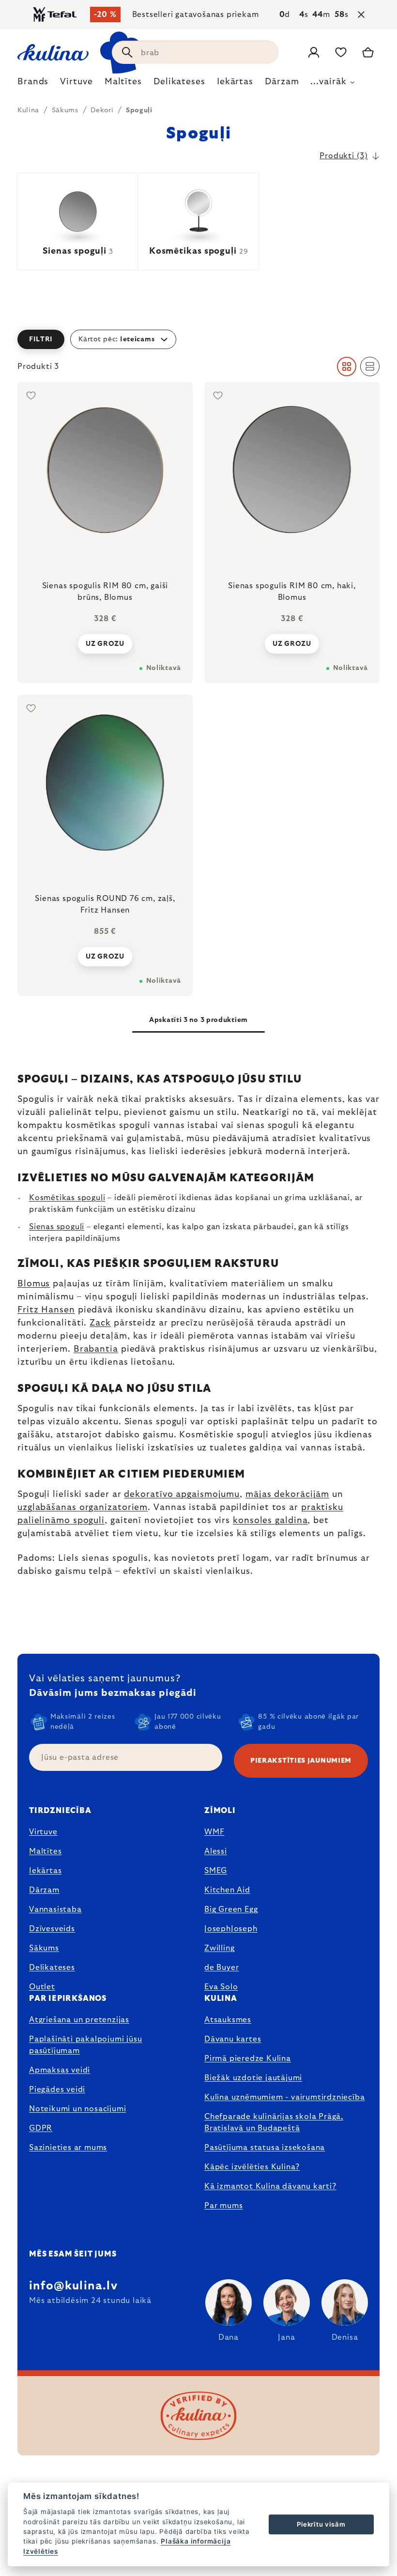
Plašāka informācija (196, 2541)
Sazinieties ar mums (68, 2148)
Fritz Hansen (46, 1310)
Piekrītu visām (321, 2524)
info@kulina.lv (73, 2286)
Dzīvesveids (52, 1929)
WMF (214, 1832)
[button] (198, 339)
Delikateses (52, 1967)
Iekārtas (45, 1871)
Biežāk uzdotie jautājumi (253, 2078)
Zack (100, 1323)
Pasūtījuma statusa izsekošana (265, 2148)
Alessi (216, 1851)
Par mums (223, 2206)
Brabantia (96, 1349)
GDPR (41, 2128)
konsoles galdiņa (270, 1521)
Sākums (44, 1948)
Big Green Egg (231, 1909)
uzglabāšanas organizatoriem (83, 1508)
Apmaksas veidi (60, 2070)
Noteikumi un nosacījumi (77, 2109)
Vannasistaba (55, 1909)
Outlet (42, 1987)
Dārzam (44, 1890)
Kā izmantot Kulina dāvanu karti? (270, 2186)
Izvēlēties (41, 2551)
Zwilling (219, 1948)
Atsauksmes (228, 2020)
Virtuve (43, 1832)
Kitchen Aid (227, 1890)
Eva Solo (221, 1987)
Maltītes (45, 1851)
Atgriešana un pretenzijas (79, 2020)
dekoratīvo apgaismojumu (182, 1494)
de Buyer (221, 1967)
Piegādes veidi (57, 2089)
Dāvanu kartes (233, 2039)
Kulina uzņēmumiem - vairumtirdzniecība (284, 2097)
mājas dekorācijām (287, 1494)
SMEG (216, 1871)
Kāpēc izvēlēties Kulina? (252, 2167)
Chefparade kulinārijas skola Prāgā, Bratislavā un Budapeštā (274, 2122)
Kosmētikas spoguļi (67, 1198)
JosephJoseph (231, 1929)
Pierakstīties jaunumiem (301, 1761)
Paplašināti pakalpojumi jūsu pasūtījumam (85, 2045)
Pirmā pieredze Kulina (248, 2058)
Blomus (34, 1284)
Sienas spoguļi (57, 1227)
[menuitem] (33, 84)
